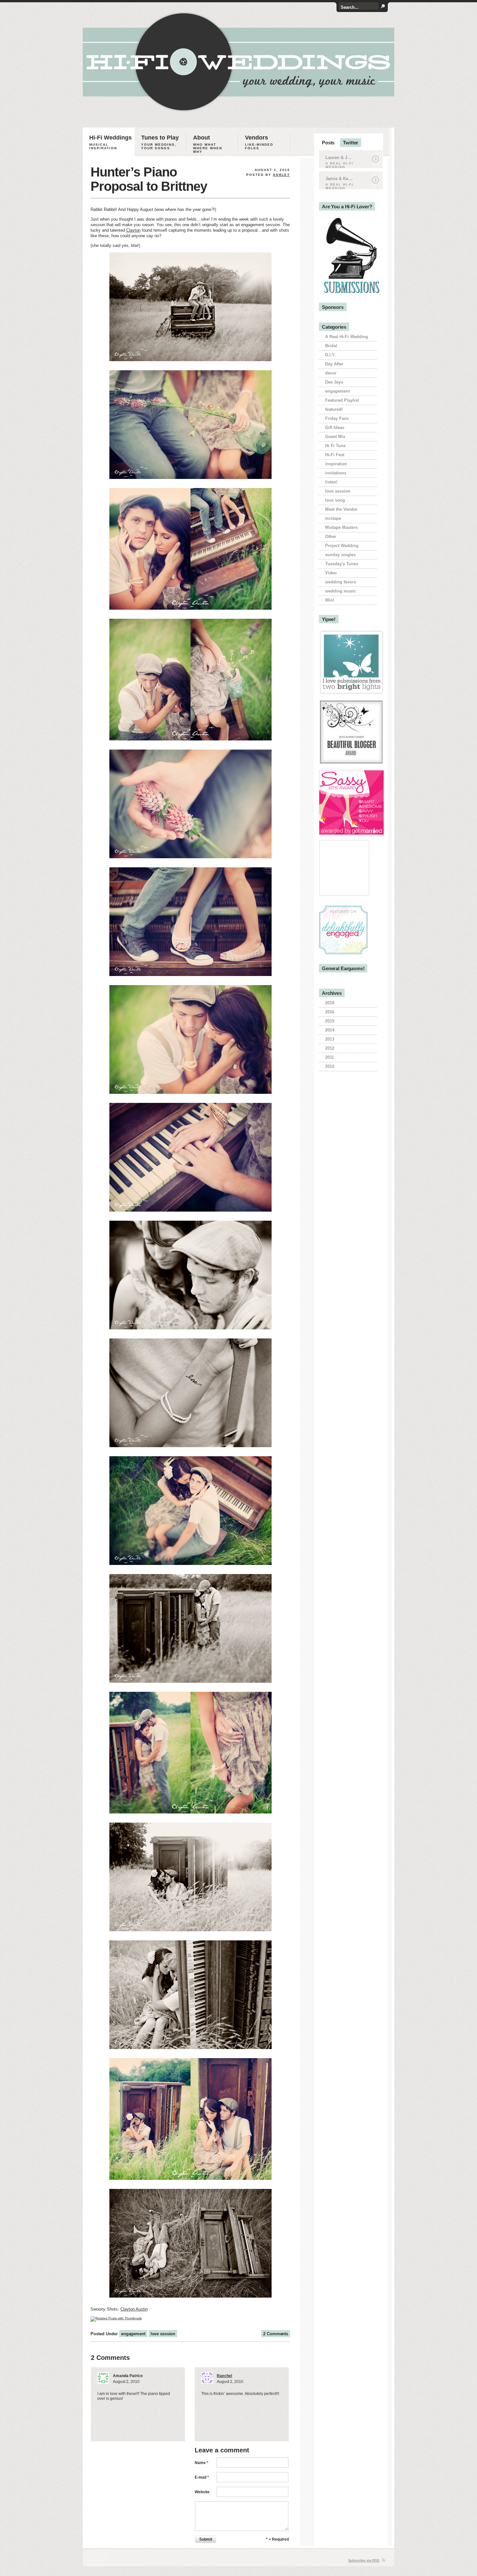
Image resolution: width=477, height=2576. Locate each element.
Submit (206, 2539)
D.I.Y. (330, 355)
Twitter (351, 143)
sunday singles (340, 555)
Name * (202, 2463)
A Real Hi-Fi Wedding (347, 337)
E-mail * (202, 2477)
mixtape (333, 518)
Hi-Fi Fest (335, 455)
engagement (133, 2334)
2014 (330, 1030)
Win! (330, 600)
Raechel (224, 2376)
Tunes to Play (160, 142)
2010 (330, 1066)
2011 (330, 1057)
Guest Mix (335, 437)
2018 (330, 1003)
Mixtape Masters (341, 527)
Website (202, 2492)
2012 (330, 1048)
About (208, 144)
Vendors (259, 142)
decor (331, 373)
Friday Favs (337, 418)
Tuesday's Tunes (342, 564)
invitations (336, 473)
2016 (330, 1012)
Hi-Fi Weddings (110, 142)
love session (163, 2334)
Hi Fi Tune (335, 446)
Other (331, 537)
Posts (328, 143)
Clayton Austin (134, 2309)
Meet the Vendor (341, 509)
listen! (331, 482)
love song (335, 500)
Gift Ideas (335, 427)
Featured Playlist (342, 400)
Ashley (281, 175)
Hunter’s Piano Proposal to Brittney (149, 179)
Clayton (133, 230)
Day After (334, 364)
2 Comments (276, 2334)
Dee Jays (334, 382)
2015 (330, 1021)
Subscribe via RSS (364, 2560)
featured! (334, 409)
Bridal (331, 346)
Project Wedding (342, 546)
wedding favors (341, 582)
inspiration (336, 464)
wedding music (341, 591)
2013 (330, 1039)
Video (331, 573)
